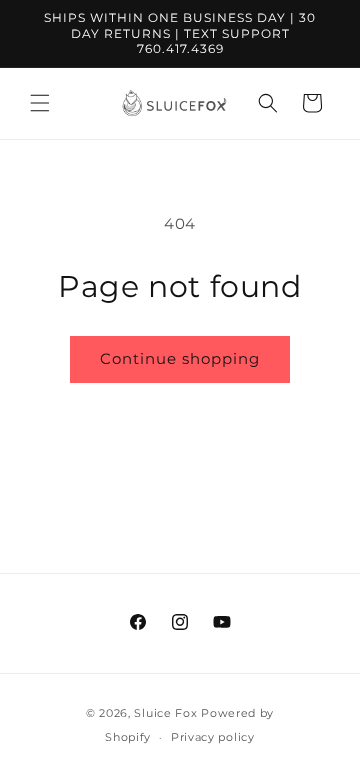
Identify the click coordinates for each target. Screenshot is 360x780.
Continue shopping (180, 358)
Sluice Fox (165, 713)
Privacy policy (213, 737)
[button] (40, 103)
